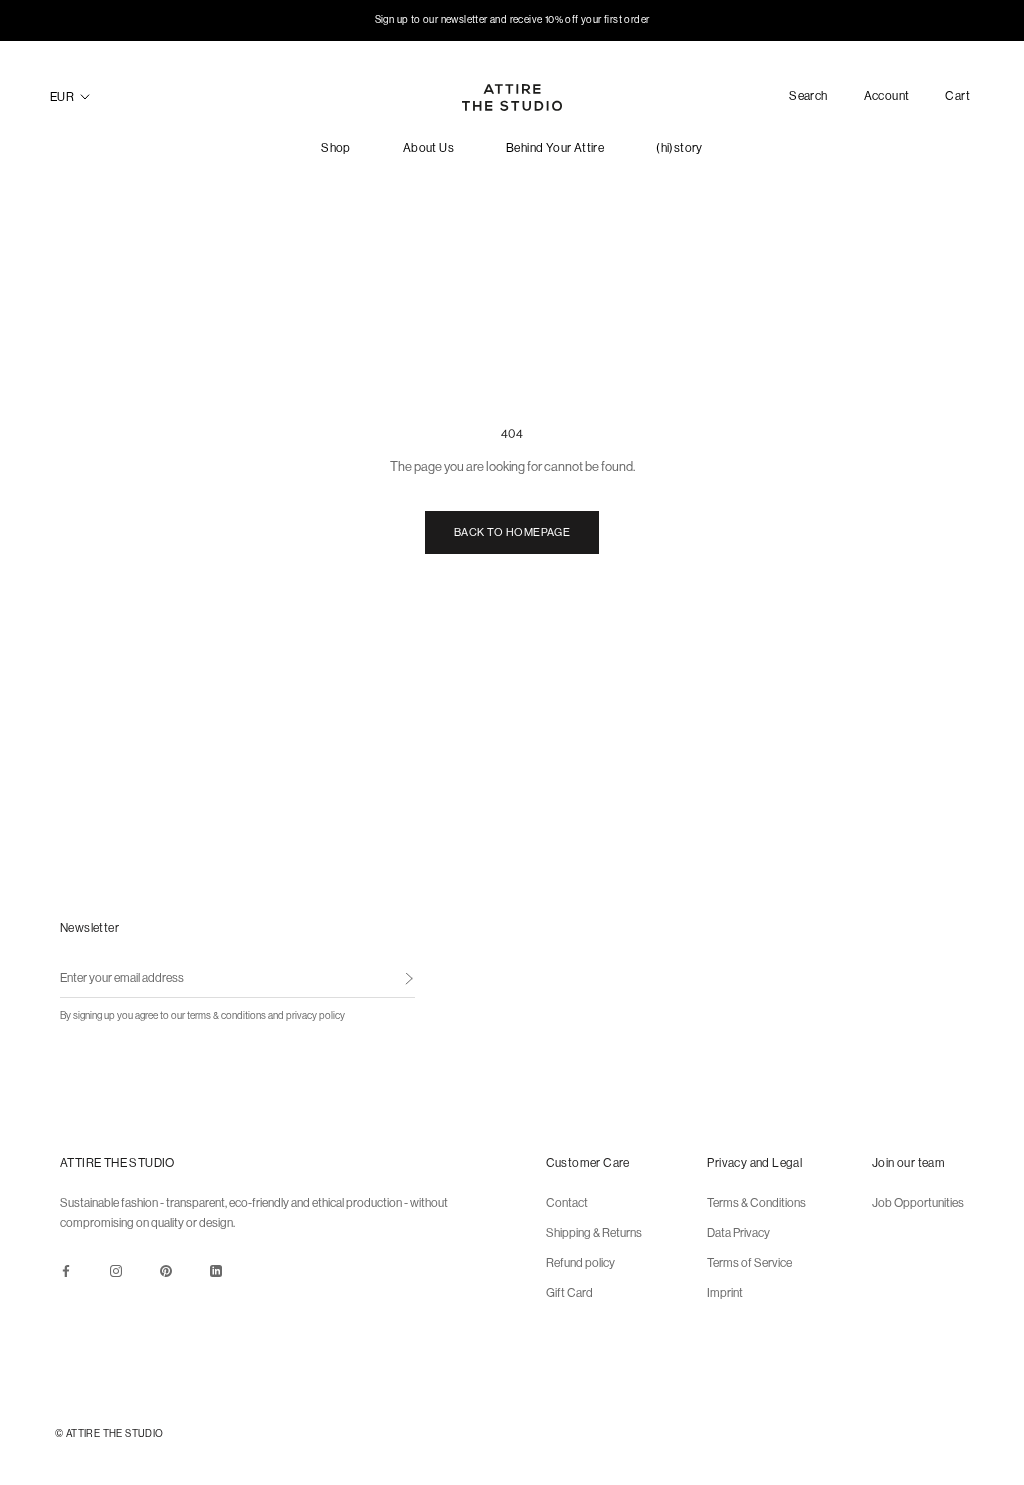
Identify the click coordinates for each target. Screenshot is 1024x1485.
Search (808, 96)
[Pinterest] (166, 1270)
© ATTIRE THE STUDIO (109, 1433)
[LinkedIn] (216, 1270)
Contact (567, 1203)
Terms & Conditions (756, 1203)
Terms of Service (749, 1263)
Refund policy (580, 1263)
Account (887, 96)
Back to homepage (512, 532)
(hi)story (679, 148)
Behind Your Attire (555, 148)
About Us (428, 148)
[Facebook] (66, 1270)
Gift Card (569, 1293)
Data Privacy (738, 1233)
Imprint (725, 1293)
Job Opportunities (918, 1203)
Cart (957, 96)
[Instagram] (116, 1270)
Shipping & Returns (594, 1233)
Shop (336, 148)
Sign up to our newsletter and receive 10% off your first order (512, 19)
